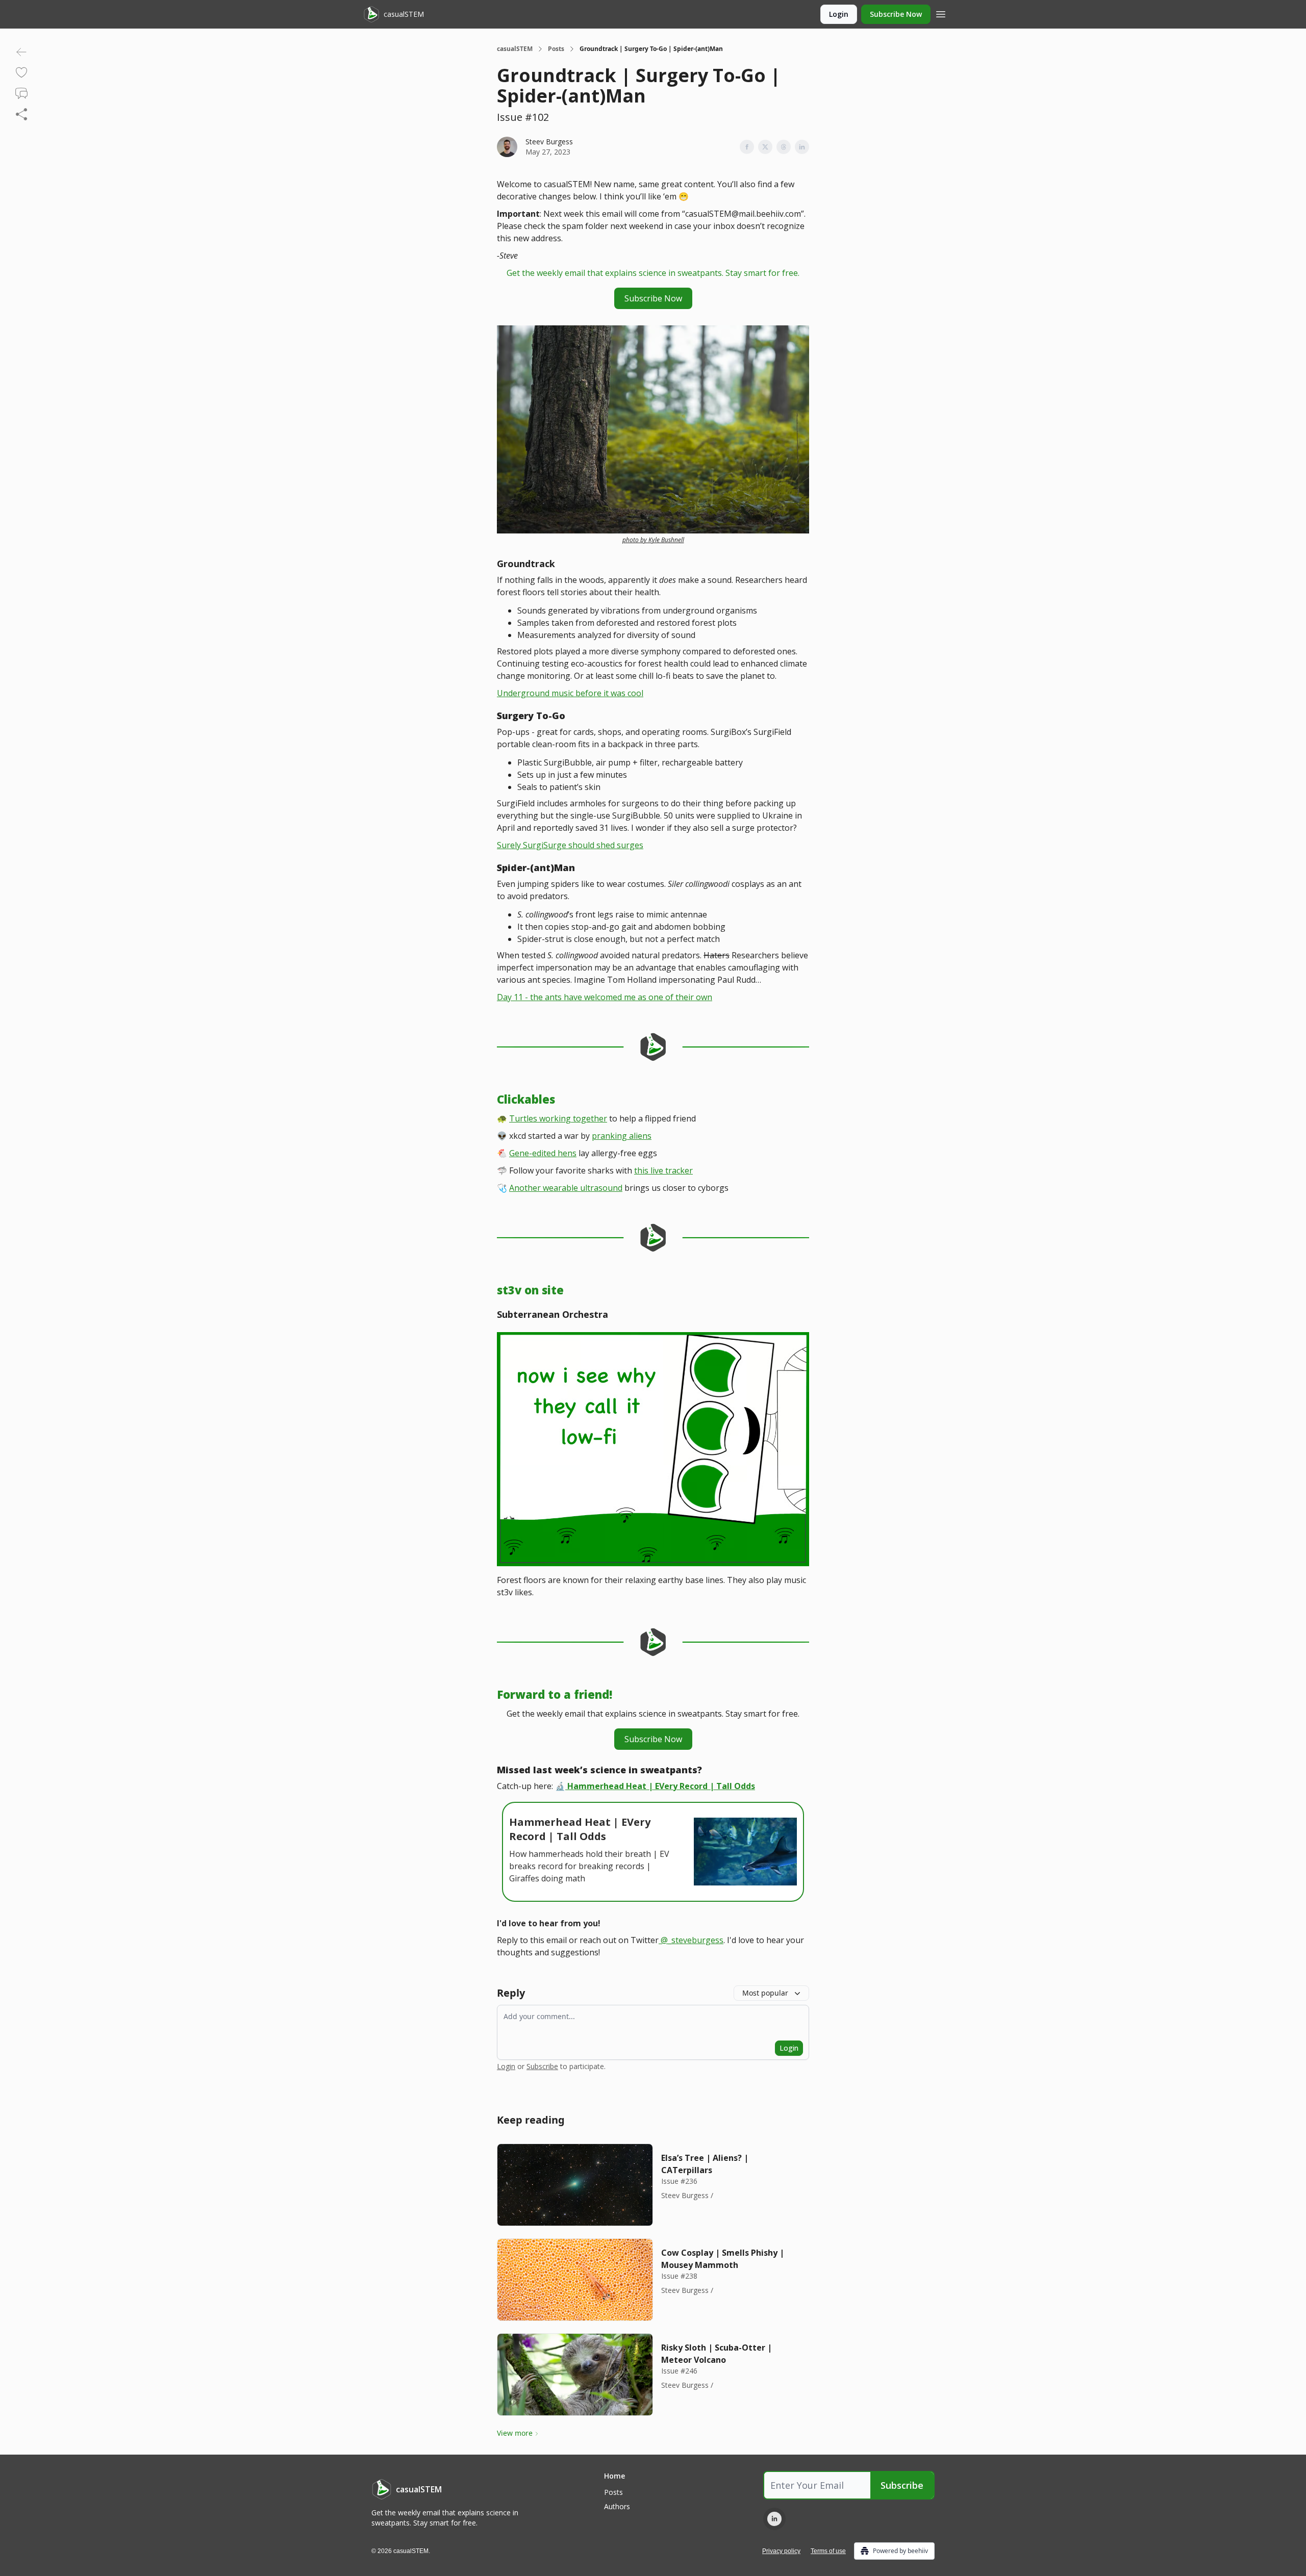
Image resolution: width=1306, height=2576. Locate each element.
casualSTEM (515, 49)
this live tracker (663, 1170)
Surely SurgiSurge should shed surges (570, 845)
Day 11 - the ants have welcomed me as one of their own (605, 997)
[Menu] (941, 13)
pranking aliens (622, 1136)
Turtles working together (558, 1118)
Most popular (765, 1993)
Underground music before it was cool (570, 693)
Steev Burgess (549, 142)
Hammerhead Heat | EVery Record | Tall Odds (661, 1786)
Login (839, 14)
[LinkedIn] (774, 2519)
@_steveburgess (692, 1940)
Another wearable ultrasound (566, 1188)
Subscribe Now (896, 14)
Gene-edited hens (543, 1153)
